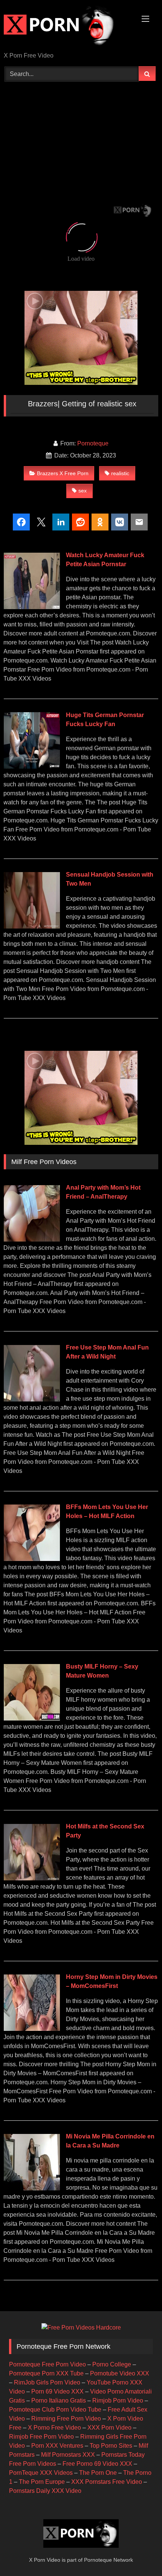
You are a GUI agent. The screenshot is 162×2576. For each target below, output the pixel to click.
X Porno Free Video (54, 2428)
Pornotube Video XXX (120, 2373)
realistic (120, 473)
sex (83, 491)
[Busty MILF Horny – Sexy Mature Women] (32, 1718)
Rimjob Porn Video (118, 2400)
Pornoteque (93, 443)
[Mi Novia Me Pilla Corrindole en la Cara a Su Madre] (32, 2188)
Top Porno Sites (111, 2446)
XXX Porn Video (109, 2428)
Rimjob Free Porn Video (41, 2437)
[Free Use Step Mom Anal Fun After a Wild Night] (32, 1399)
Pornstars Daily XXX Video (45, 2491)
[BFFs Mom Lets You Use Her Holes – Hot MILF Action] (32, 1559)
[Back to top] (139, 2554)
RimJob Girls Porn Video (47, 2382)
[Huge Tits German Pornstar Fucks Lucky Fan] (32, 767)
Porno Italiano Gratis (59, 2400)
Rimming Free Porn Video (66, 2419)
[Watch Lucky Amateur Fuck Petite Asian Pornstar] (32, 607)
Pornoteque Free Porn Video (47, 2364)
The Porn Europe (42, 2482)
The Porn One (98, 2473)
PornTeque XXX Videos (41, 2473)
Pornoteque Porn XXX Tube (46, 2373)
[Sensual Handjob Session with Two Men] (32, 926)
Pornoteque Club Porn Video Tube (55, 2410)
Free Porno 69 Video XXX (97, 2464)
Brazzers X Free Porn (63, 473)
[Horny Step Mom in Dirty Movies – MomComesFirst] (32, 2029)
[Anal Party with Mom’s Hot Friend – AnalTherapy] (32, 1239)
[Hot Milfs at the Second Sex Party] (32, 1878)
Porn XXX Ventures (57, 2446)
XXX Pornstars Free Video (107, 2482)
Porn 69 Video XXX (57, 2391)
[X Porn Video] (66, 27)
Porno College (112, 2364)
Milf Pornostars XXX (68, 2455)
